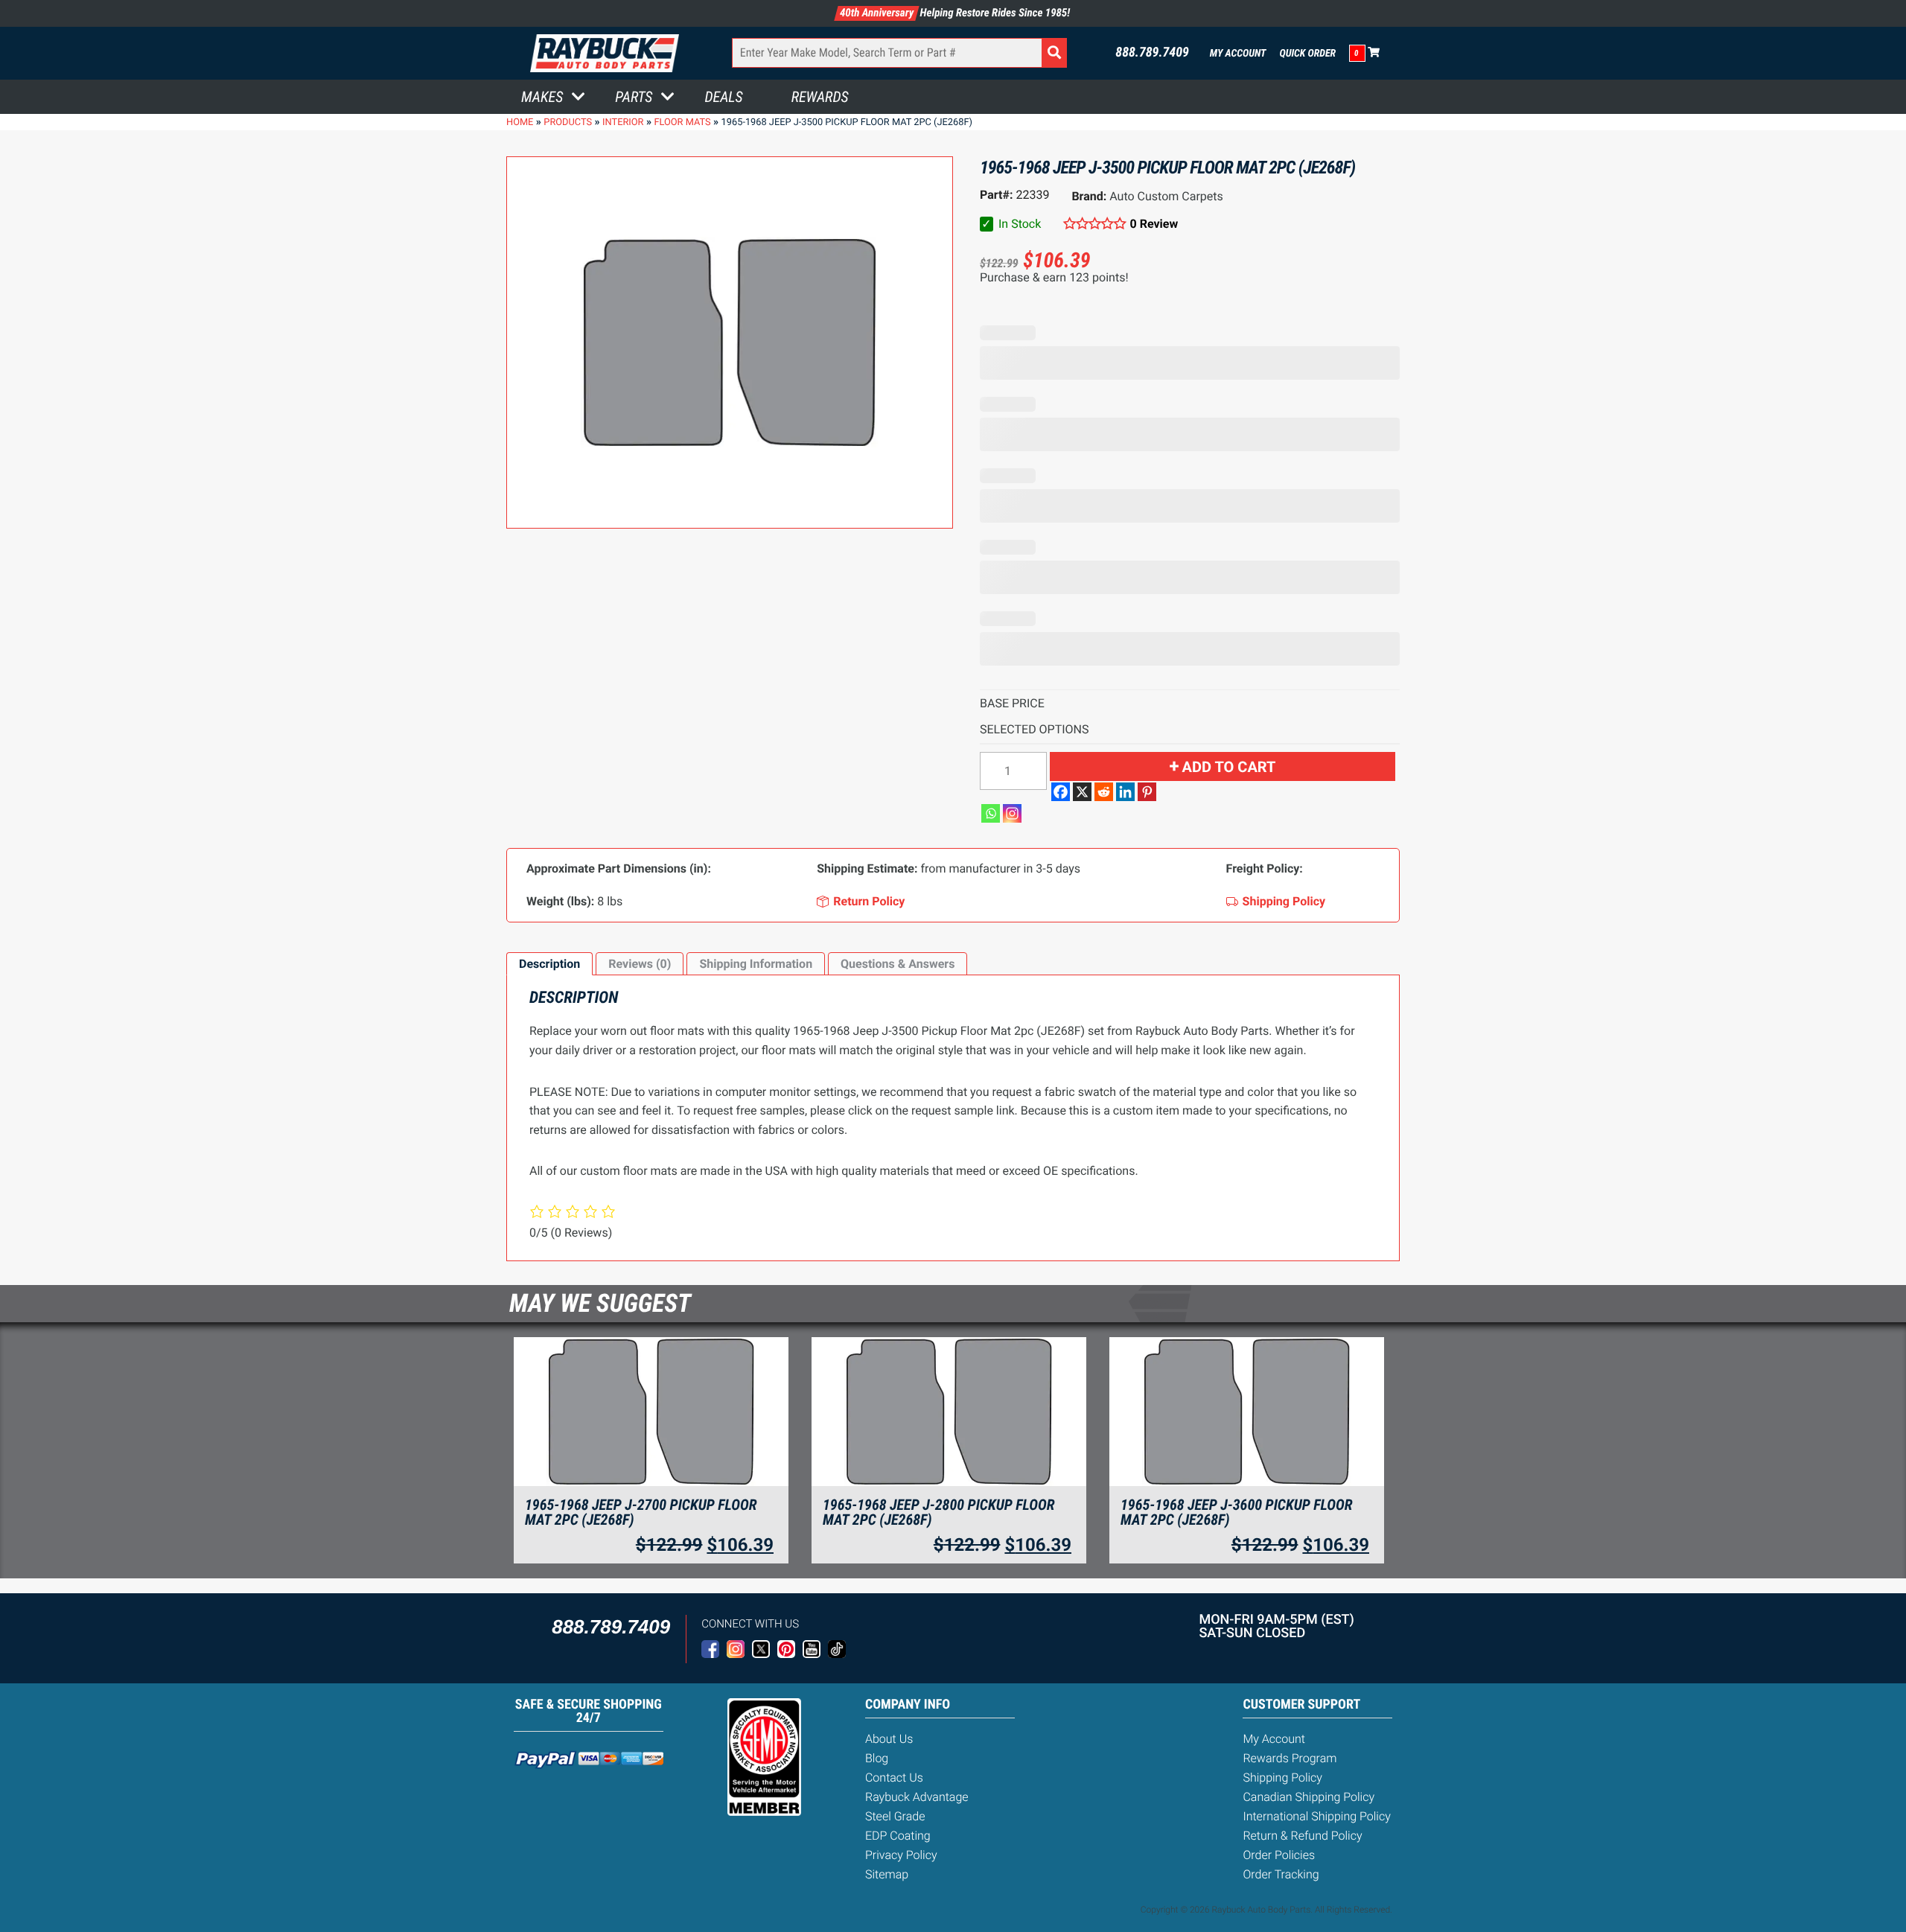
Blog (877, 1758)
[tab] (549, 964)
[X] (1082, 792)
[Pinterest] (1147, 792)
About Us (889, 1739)
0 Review (1154, 224)
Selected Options (1035, 729)
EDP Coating (898, 1836)
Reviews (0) (640, 964)
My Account (1238, 54)
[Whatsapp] (991, 813)
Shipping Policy (1282, 1778)
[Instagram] (1012, 813)
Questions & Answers (898, 964)
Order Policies (1279, 1855)
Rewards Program (1290, 1758)
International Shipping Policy (1316, 1816)
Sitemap (887, 1874)
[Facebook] (1061, 792)
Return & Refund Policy (1302, 1836)
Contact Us (894, 1778)
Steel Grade (895, 1816)
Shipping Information (756, 964)
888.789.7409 (1152, 53)
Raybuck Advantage (917, 1797)
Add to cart (1229, 767)
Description (549, 964)
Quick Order (1307, 54)
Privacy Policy (901, 1855)
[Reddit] (1104, 792)
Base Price (1012, 703)
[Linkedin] (1125, 792)
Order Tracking (1281, 1874)
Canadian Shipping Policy (1309, 1797)
